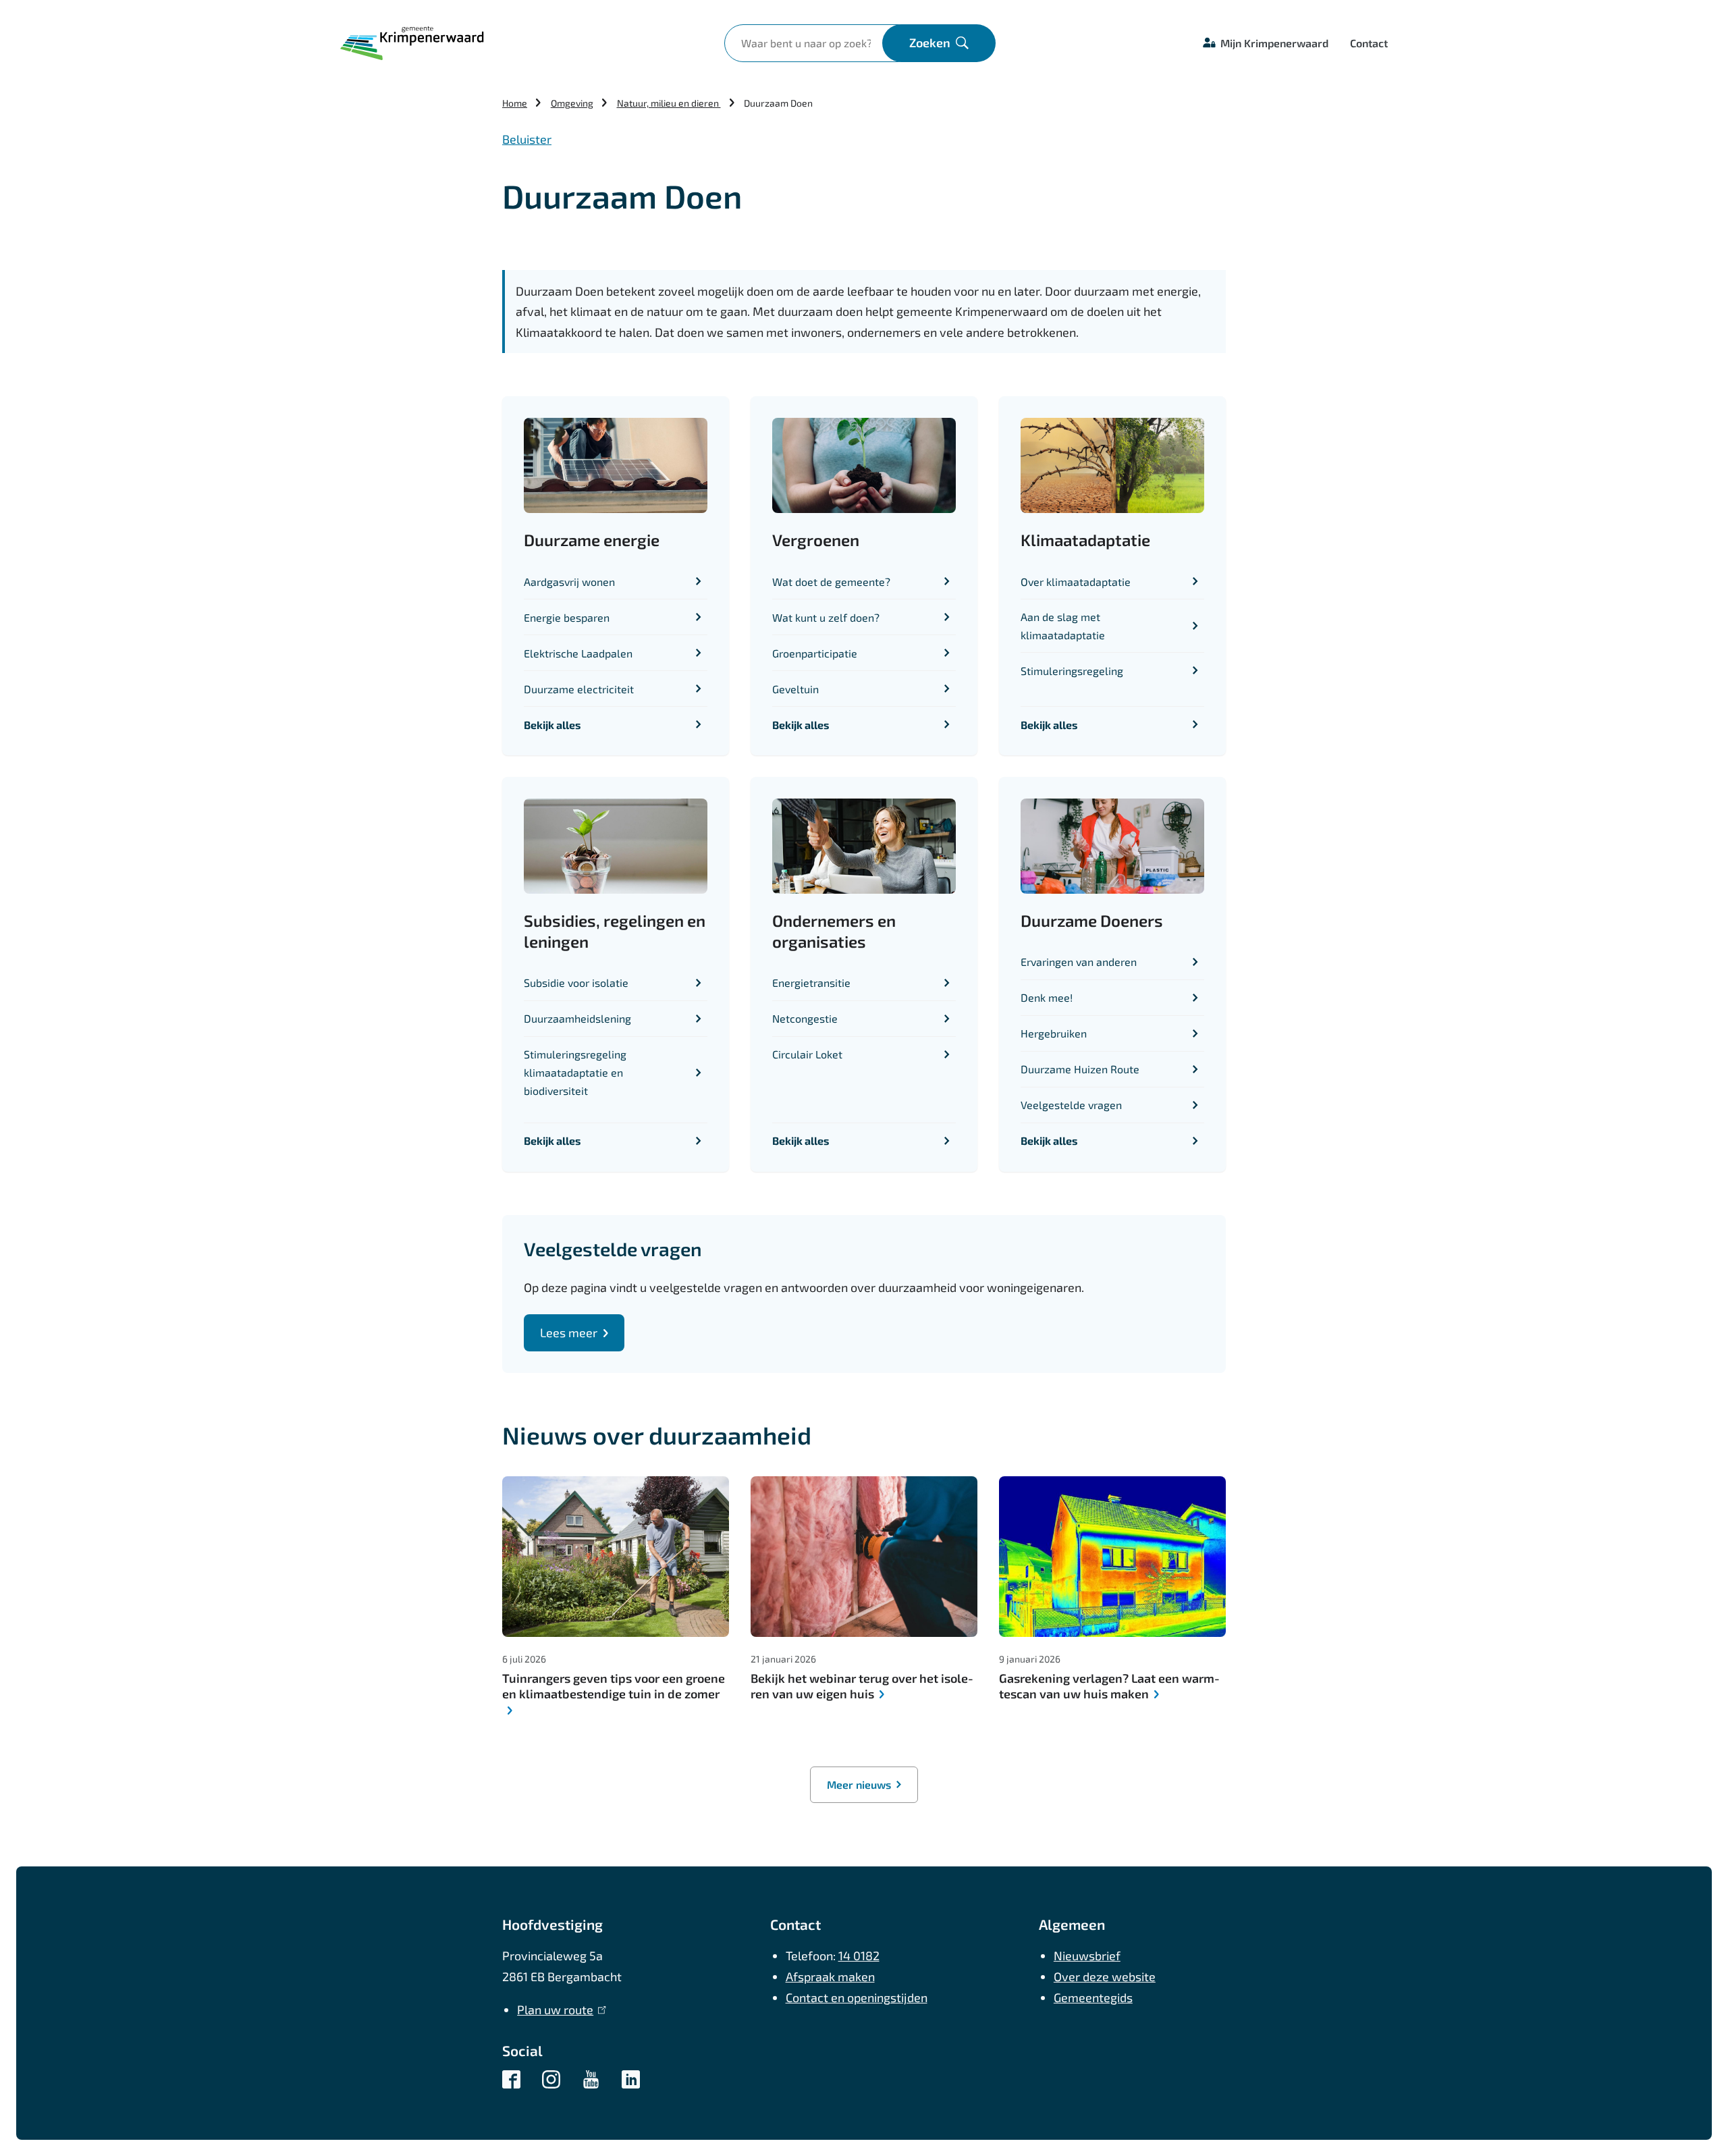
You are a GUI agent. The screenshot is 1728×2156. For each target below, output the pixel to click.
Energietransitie (811, 982)
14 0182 (859, 1956)
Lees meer (569, 1332)
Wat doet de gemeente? (831, 582)
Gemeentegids (1093, 1997)
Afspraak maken (830, 1976)
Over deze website (1105, 1976)
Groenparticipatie (815, 653)
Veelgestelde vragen (1071, 1105)
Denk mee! (1047, 997)
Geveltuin (795, 689)
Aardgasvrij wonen (569, 582)
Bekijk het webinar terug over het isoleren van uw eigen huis (863, 1686)
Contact (1369, 43)
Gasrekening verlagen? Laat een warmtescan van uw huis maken (1110, 1686)
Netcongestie (805, 1018)
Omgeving (572, 103)
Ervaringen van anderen (1079, 962)
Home (515, 103)
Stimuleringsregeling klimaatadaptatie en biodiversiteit (575, 1072)
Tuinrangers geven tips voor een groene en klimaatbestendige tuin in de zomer (614, 1686)
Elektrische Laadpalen (578, 653)
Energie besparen (567, 617)
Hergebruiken (1054, 1033)
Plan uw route (559, 2010)
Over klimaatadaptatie (1076, 582)
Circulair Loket (807, 1054)
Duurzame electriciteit (579, 689)
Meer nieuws (859, 1784)
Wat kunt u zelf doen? (826, 617)
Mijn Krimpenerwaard (1274, 43)
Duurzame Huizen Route (1080, 1069)
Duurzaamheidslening (577, 1018)
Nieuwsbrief (1087, 1956)
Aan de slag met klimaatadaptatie (1063, 626)
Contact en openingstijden (857, 1997)
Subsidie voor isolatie (576, 982)
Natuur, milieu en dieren (669, 103)
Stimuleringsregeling (1072, 671)
